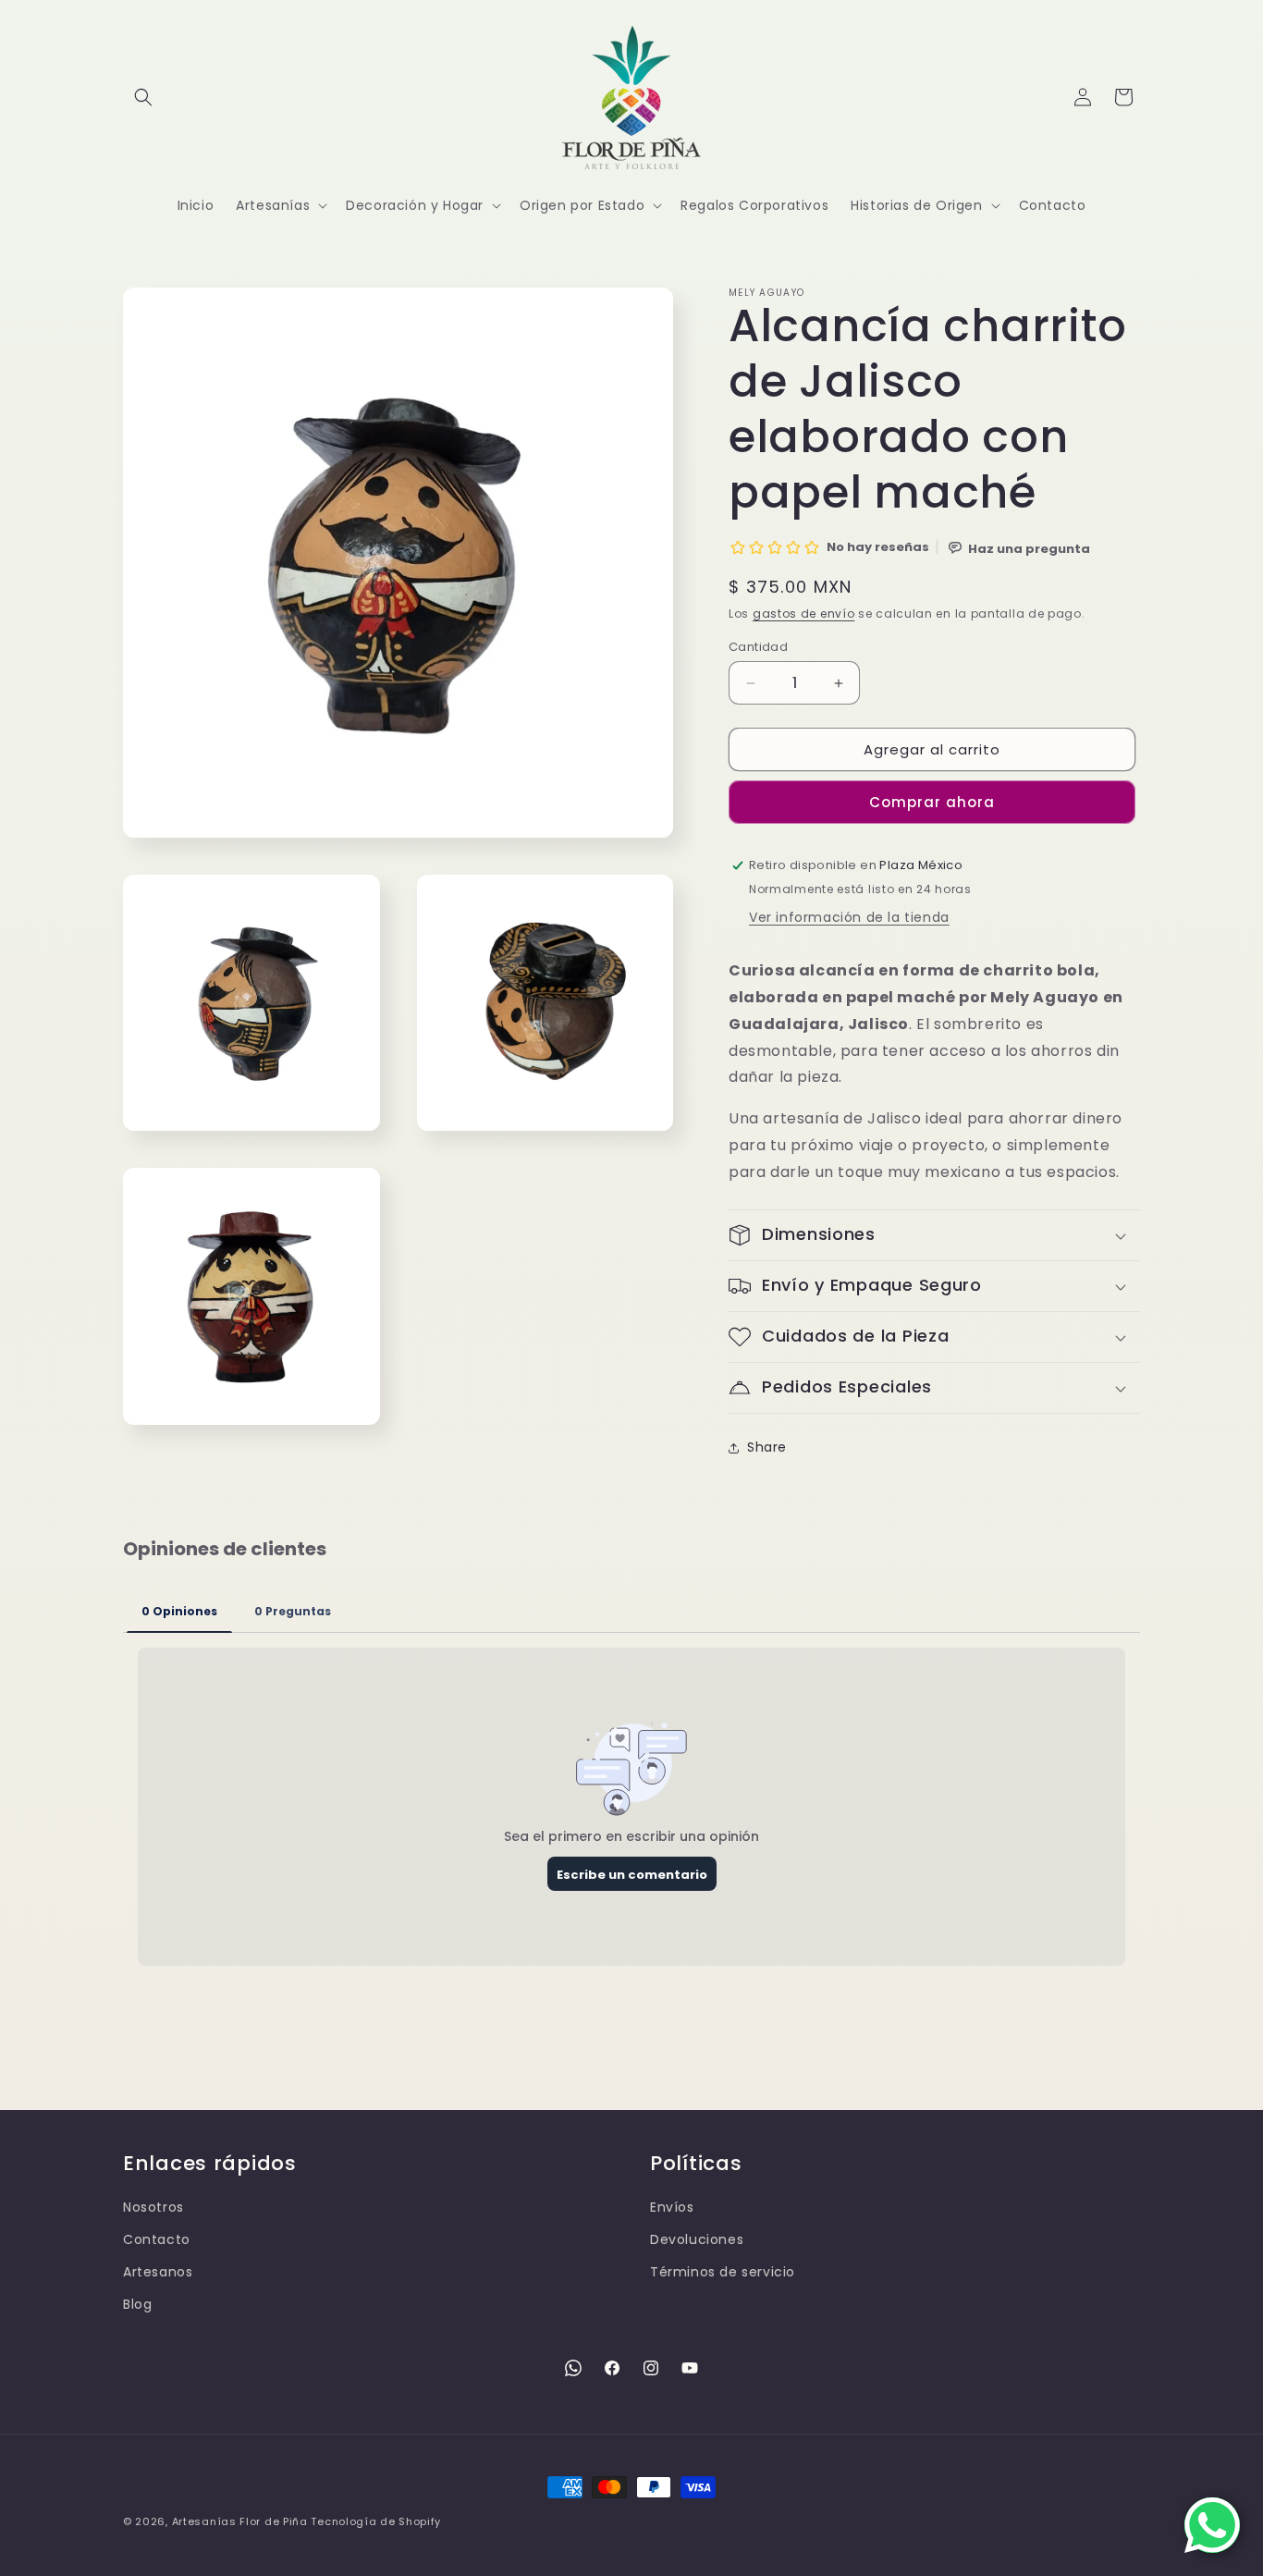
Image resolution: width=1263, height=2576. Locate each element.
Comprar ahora (932, 802)
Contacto (157, 2239)
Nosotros (153, 2207)
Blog (137, 2304)
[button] (143, 97)
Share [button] (767, 1447)
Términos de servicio (723, 2272)
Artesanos (158, 2272)
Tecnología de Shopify (376, 2521)
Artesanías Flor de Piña (240, 2521)
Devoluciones (697, 2239)
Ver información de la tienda (849, 917)
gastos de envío (804, 613)
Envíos (672, 2207)
